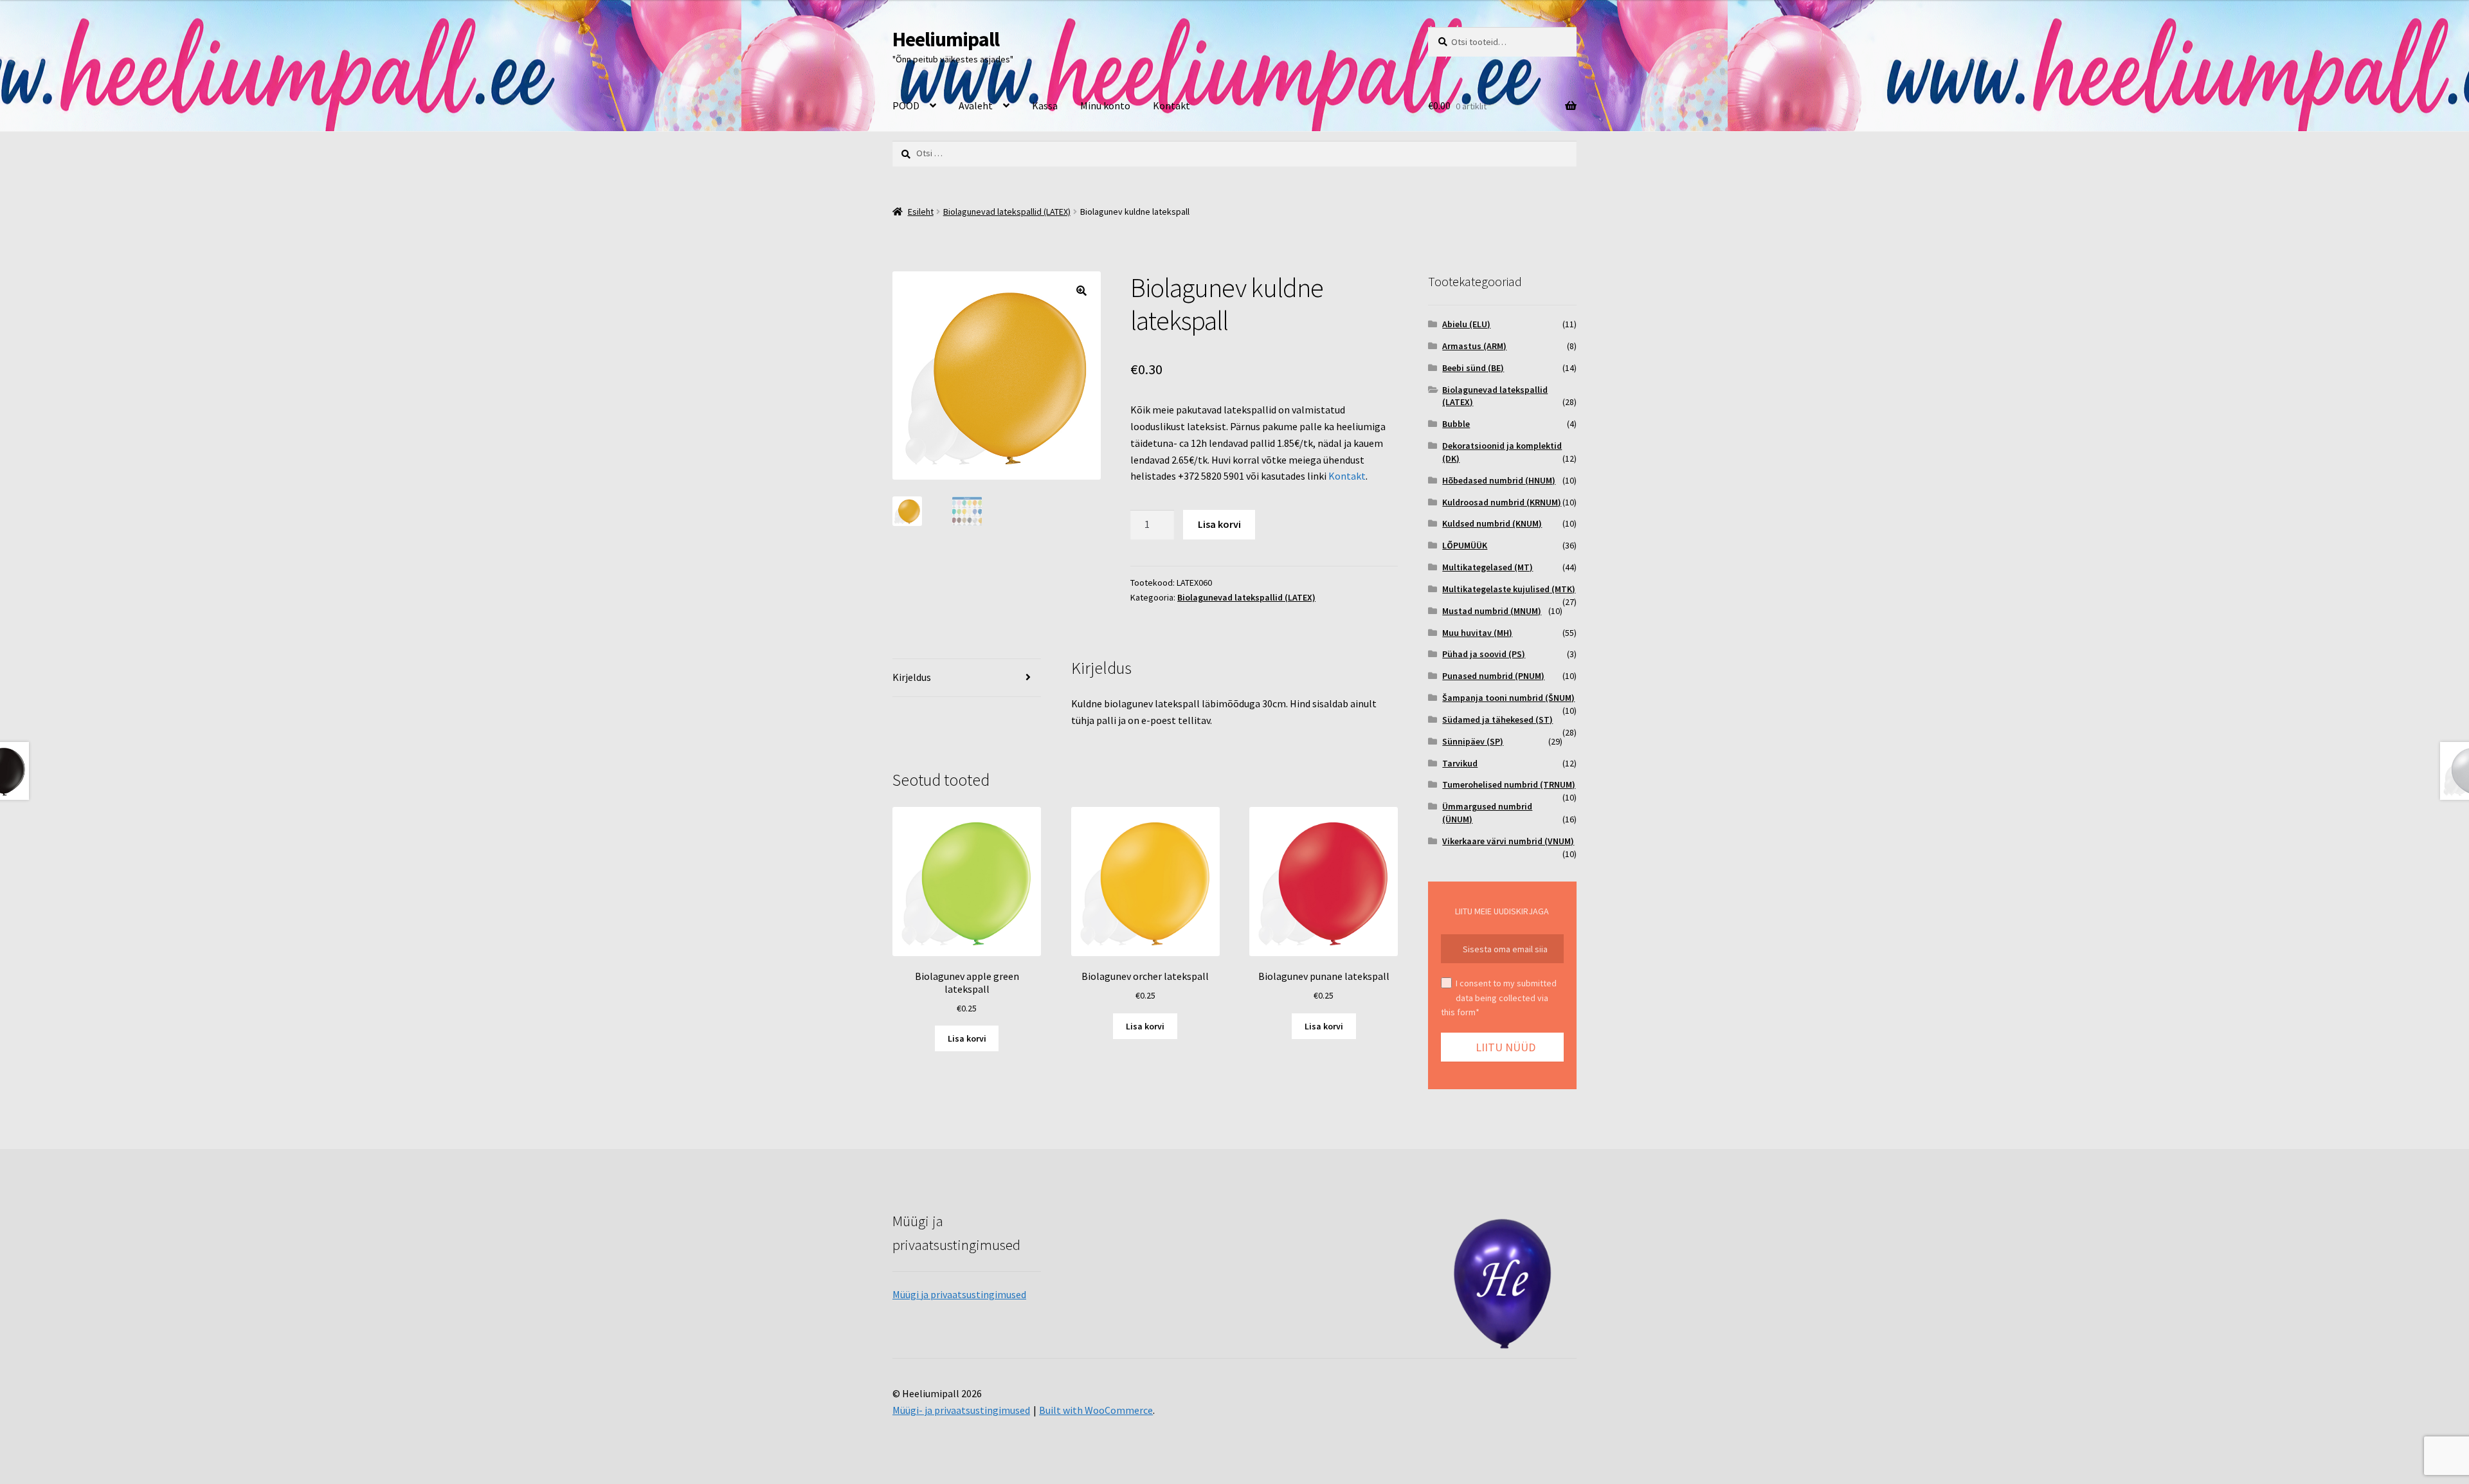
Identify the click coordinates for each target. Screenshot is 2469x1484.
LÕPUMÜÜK (1465, 545)
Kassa (1045, 105)
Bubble (1456, 424)
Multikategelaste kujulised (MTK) (1509, 589)
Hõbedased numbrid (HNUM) (1499, 480)
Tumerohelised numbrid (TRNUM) (1509, 784)
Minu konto (1105, 105)
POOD (906, 105)
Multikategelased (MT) (1488, 567)
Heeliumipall (946, 39)
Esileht (921, 212)
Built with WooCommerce (1096, 1410)
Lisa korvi (1219, 524)
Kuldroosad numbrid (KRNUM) (1502, 502)
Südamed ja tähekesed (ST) (1497, 719)
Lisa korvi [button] (967, 1038)
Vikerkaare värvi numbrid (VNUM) (1508, 841)
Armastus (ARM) (1474, 346)
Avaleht (976, 105)
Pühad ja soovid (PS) (1484, 654)
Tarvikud (1460, 763)
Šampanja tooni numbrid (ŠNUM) (1508, 698)
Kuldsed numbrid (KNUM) (1492, 523)
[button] (1081, 291)
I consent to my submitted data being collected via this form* (1499, 998)
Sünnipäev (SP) (1473, 741)
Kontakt (1171, 105)
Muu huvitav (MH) (1477, 633)
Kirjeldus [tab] (912, 677)
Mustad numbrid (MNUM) (1492, 611)
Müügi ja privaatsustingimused (959, 1294)
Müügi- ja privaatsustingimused (961, 1410)
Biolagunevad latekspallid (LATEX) (1007, 212)
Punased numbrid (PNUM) (1493, 676)
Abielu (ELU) (1466, 324)
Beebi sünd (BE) (1473, 368)
